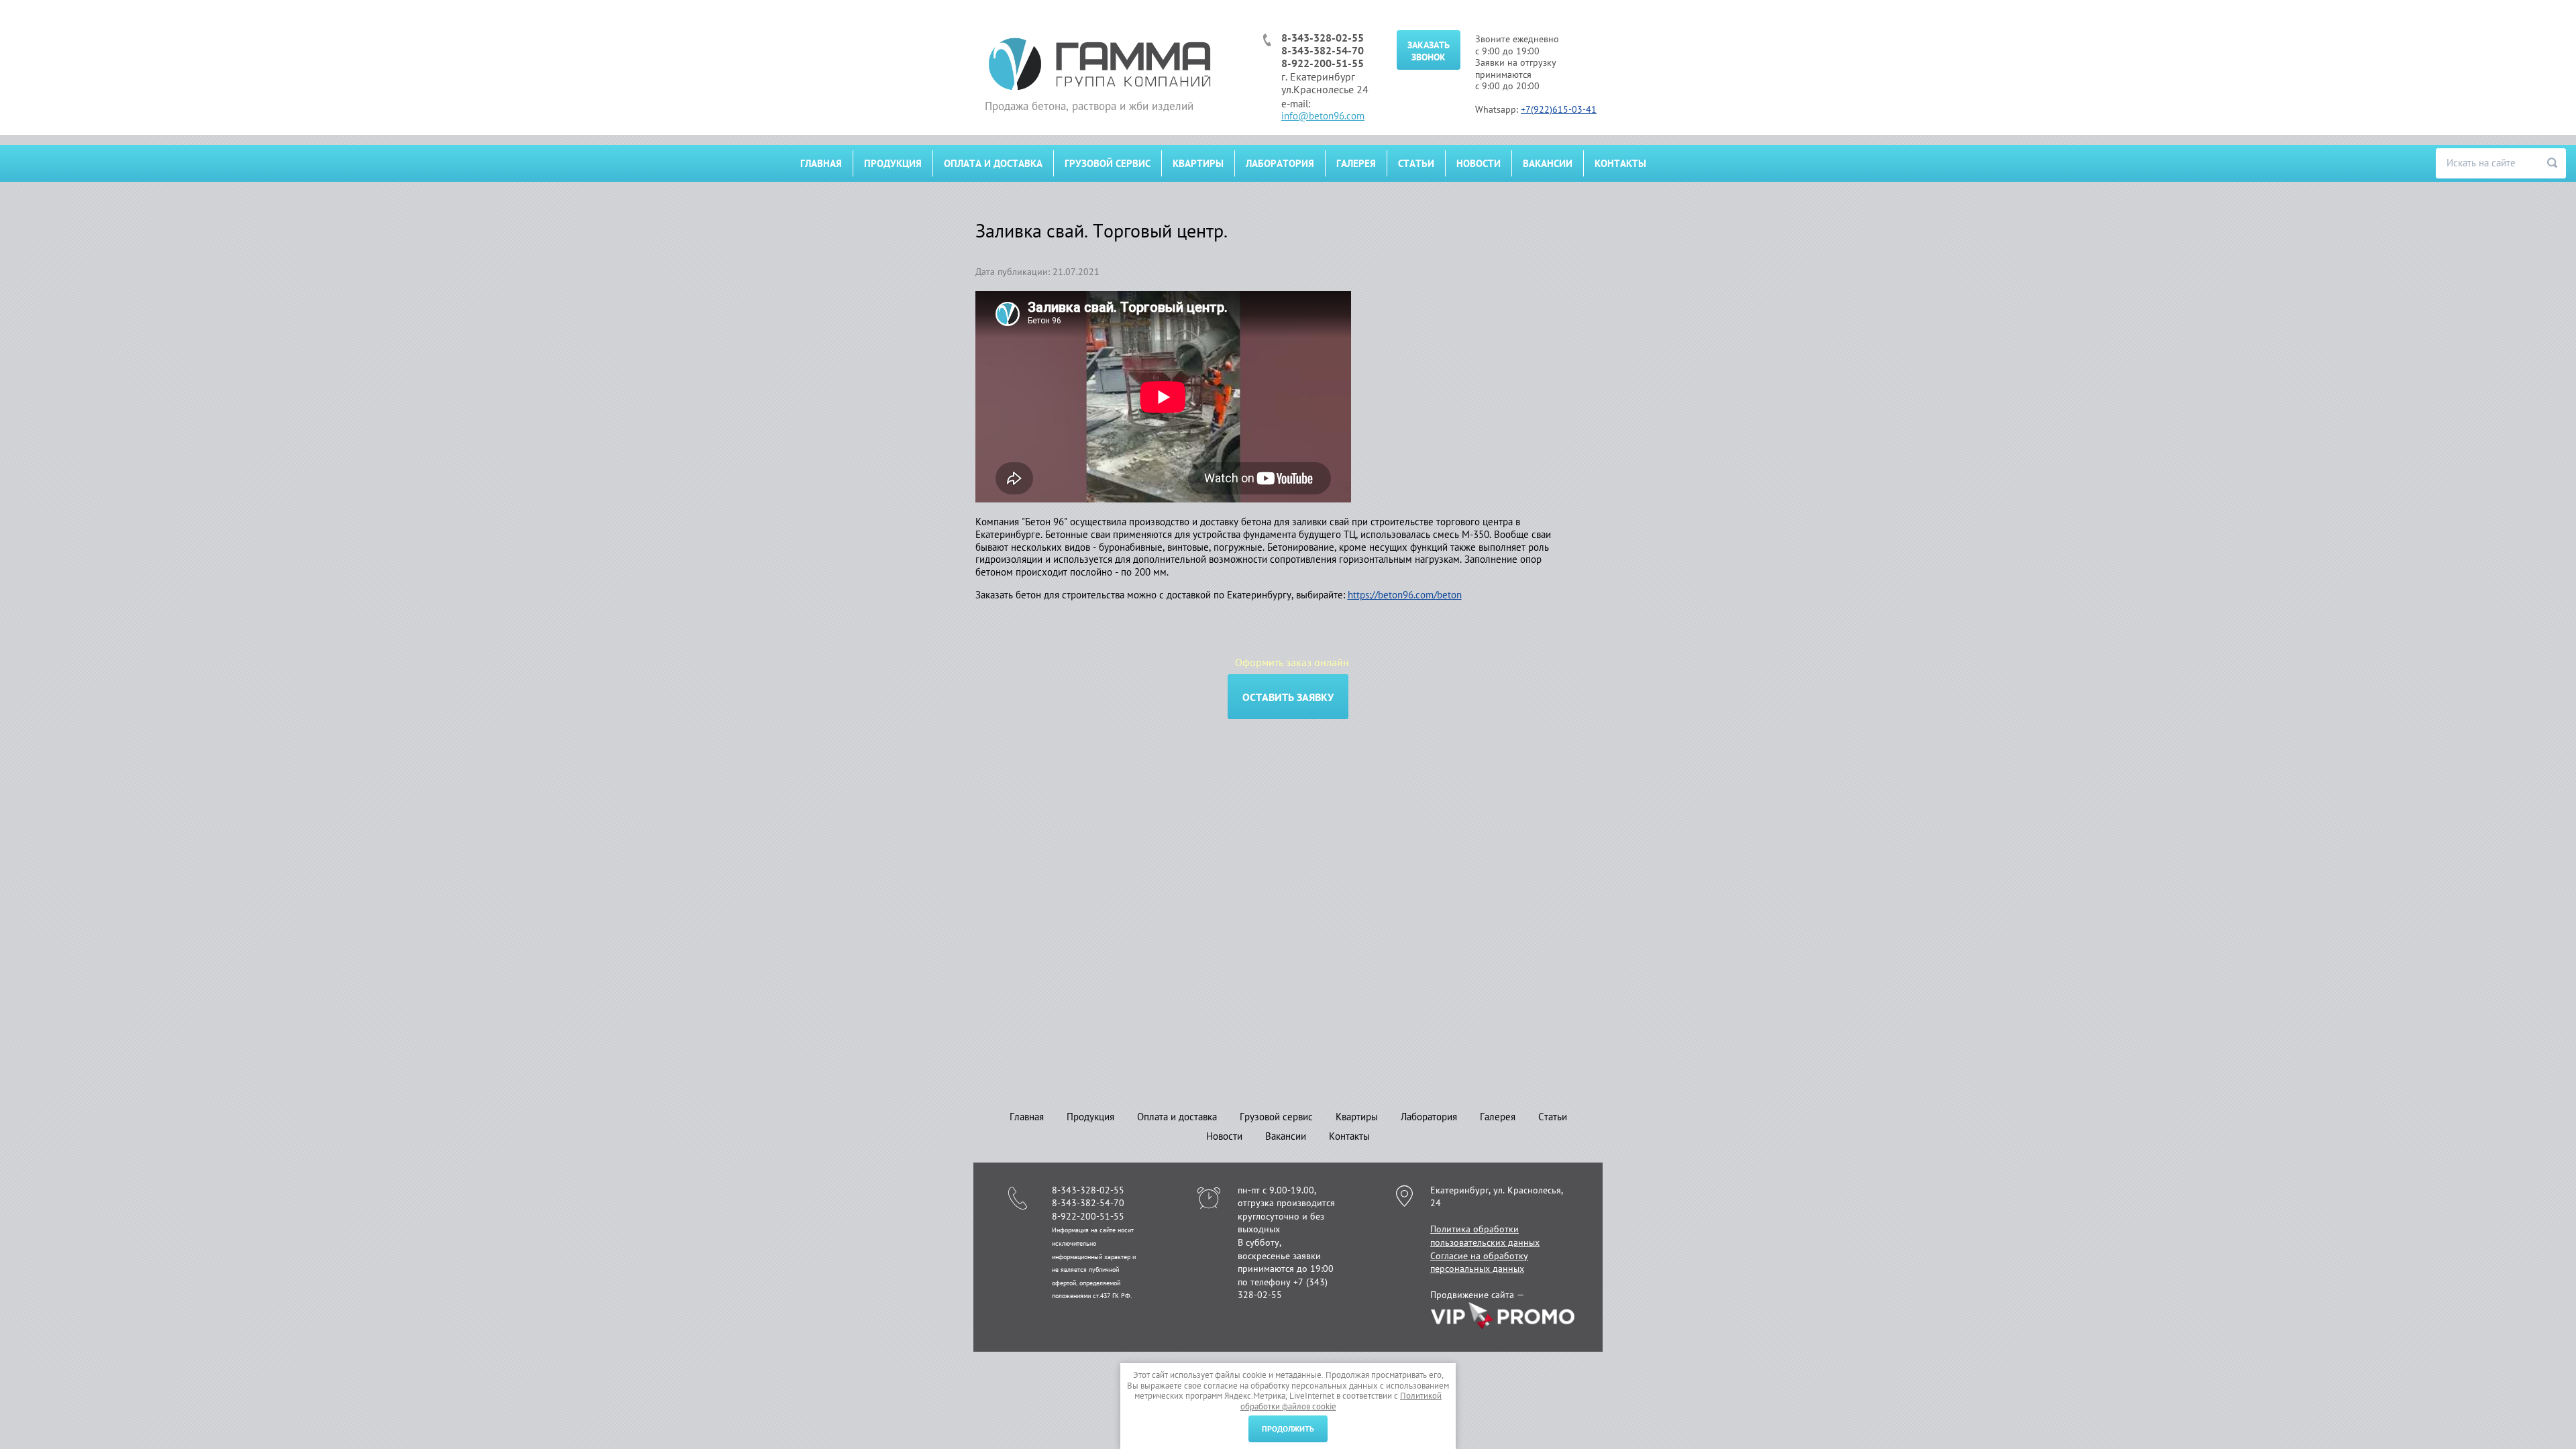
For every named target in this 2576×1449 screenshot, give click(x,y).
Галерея (1356, 163)
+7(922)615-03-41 (1559, 109)
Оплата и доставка (993, 163)
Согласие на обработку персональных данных (1479, 1263)
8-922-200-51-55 (1323, 63)
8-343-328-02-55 (1323, 38)
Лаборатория (1280, 163)
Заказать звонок (1429, 51)
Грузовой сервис (1108, 163)
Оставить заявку (1288, 697)
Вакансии (1548, 163)
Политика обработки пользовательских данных (1485, 1236)
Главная (821, 163)
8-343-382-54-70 (1323, 50)
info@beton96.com (1323, 116)
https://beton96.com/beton (1405, 595)
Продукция (893, 163)
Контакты (1620, 163)
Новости (1479, 163)
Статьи (1416, 163)
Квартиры (1198, 163)
